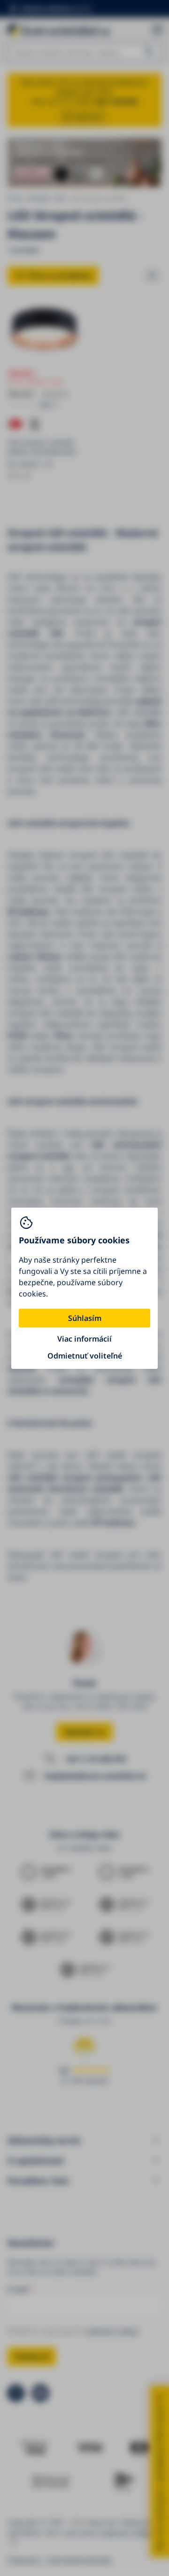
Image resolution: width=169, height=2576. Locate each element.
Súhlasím (85, 1318)
